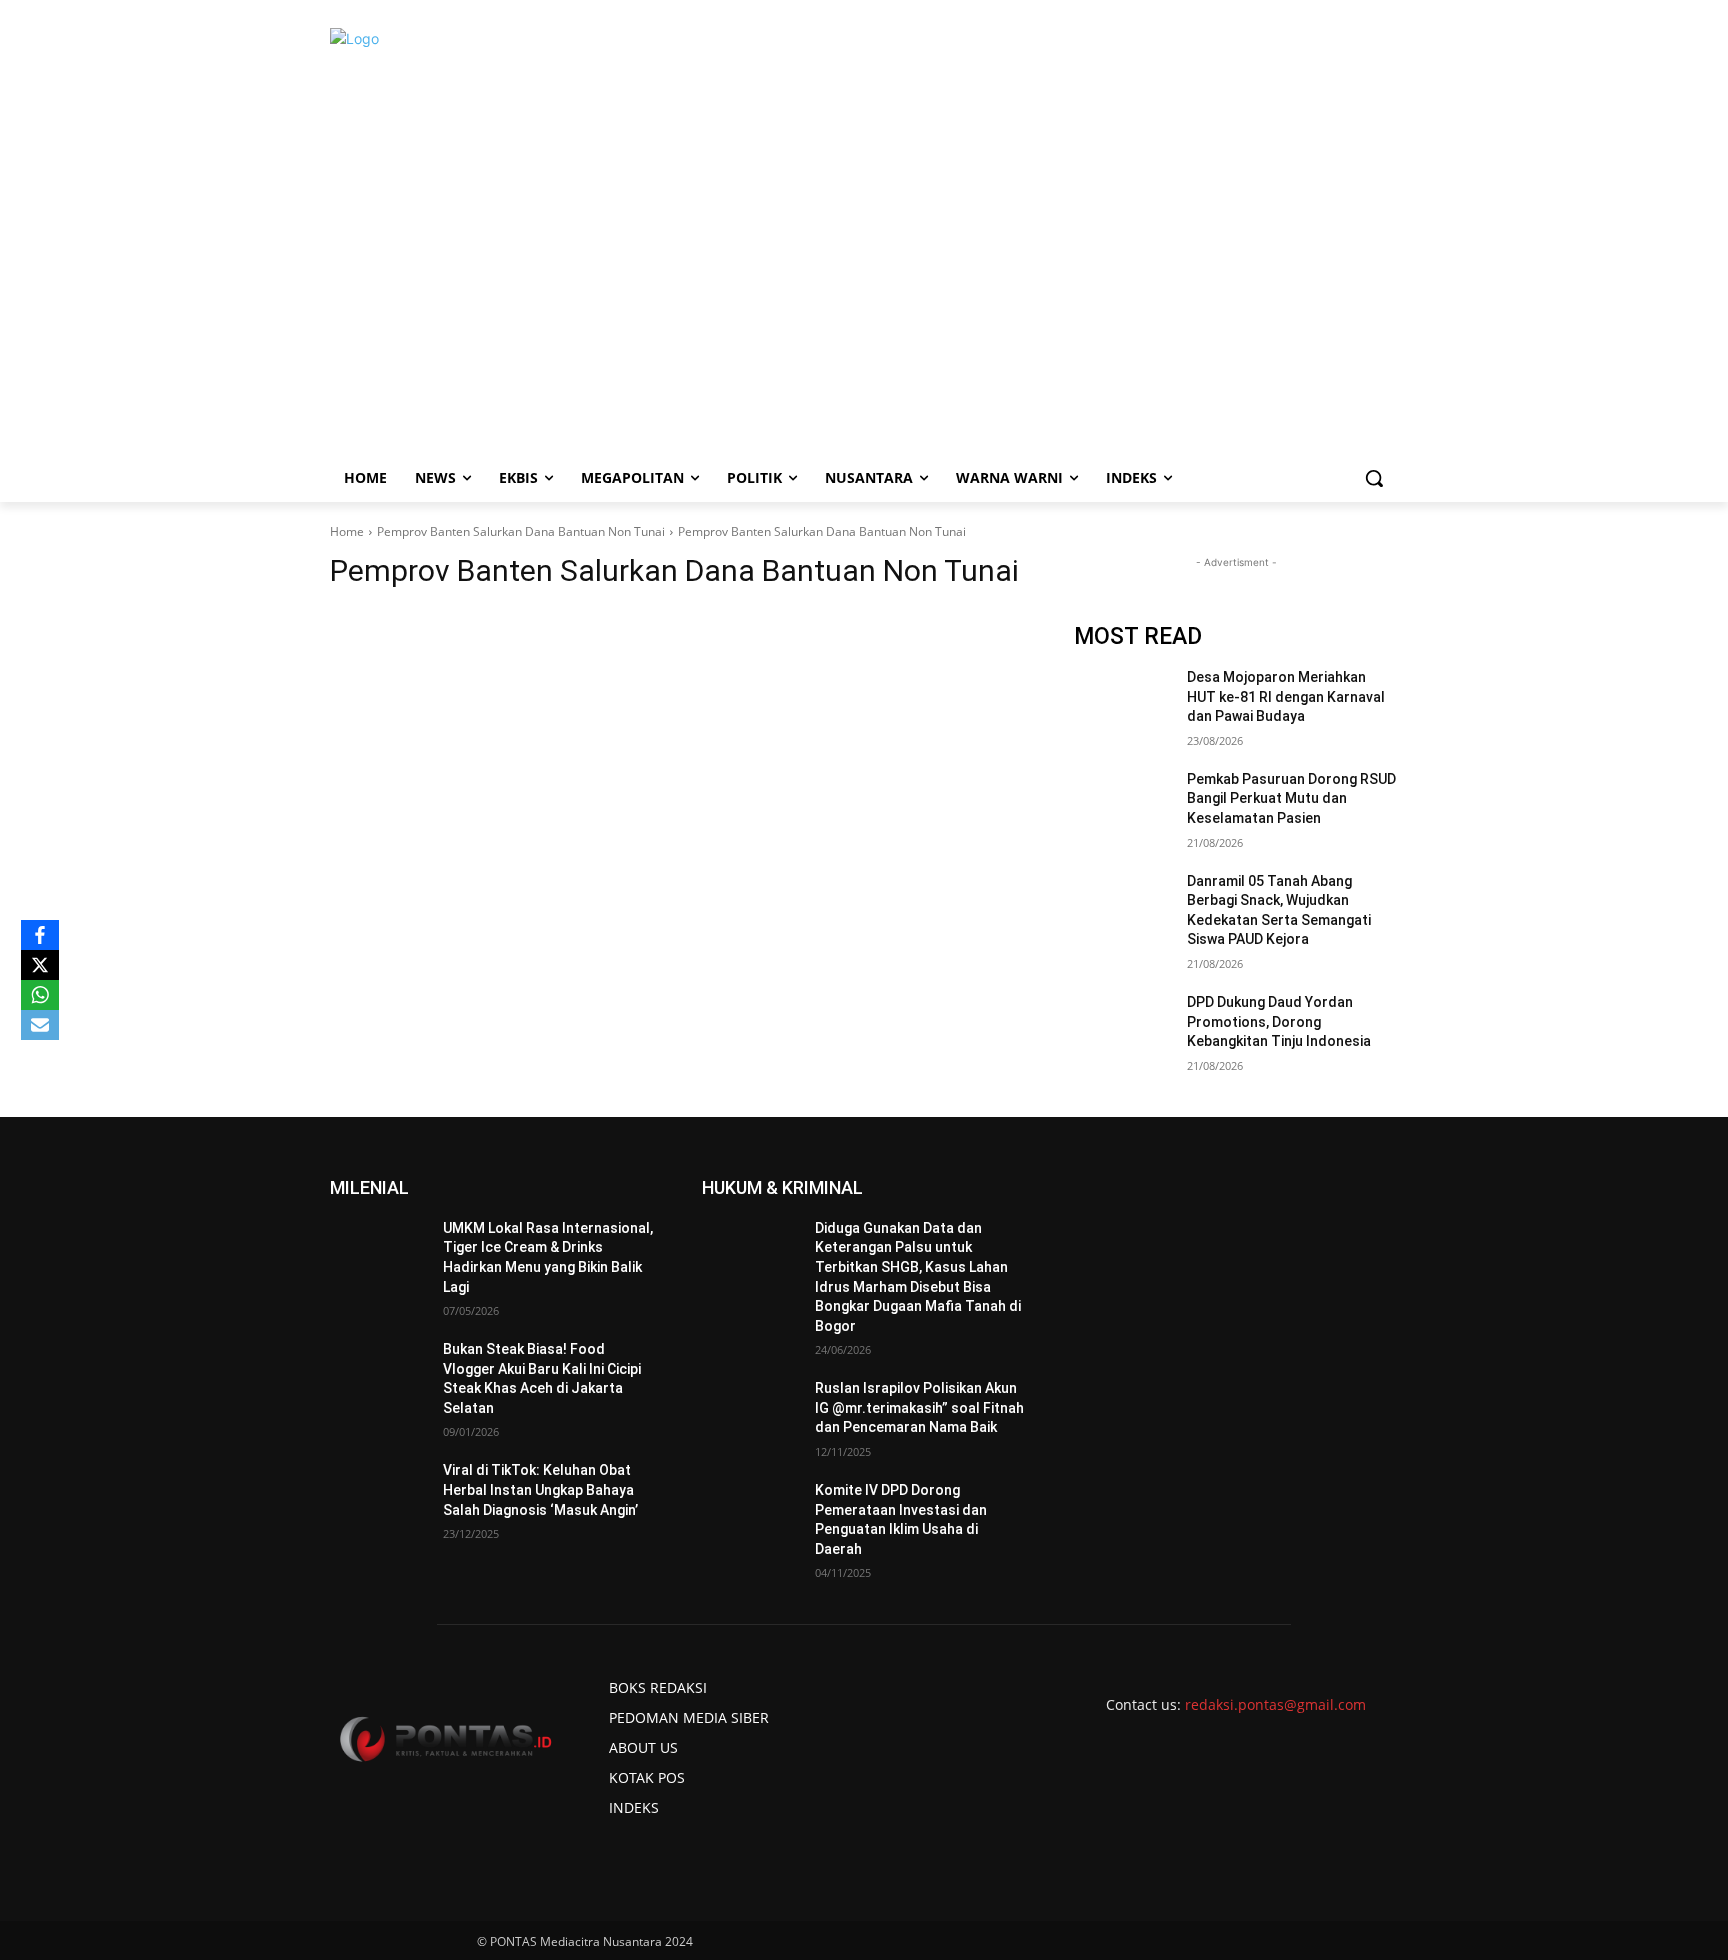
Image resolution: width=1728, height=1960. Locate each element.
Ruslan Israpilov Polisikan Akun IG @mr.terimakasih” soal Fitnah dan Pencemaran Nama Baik (919, 1407)
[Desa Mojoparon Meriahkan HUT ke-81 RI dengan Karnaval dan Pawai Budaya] (1122, 702)
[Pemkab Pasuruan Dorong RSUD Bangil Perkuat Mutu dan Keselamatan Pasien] (1122, 804)
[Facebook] (40, 935)
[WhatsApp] (40, 995)
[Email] (40, 1025)
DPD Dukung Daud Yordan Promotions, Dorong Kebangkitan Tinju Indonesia (1279, 1021)
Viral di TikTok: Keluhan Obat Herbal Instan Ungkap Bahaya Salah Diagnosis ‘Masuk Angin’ (540, 1489)
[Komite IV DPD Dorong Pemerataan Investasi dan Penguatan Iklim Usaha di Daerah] (750, 1515)
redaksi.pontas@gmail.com (1275, 1704)
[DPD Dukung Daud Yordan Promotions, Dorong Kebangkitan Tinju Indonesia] (1122, 1027)
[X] (40, 965)
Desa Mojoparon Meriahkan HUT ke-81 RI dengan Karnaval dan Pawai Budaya (1286, 696)
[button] (1374, 478)
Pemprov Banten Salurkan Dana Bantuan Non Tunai (521, 531)
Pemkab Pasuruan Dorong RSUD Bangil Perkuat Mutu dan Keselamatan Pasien (1291, 798)
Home (347, 531)
